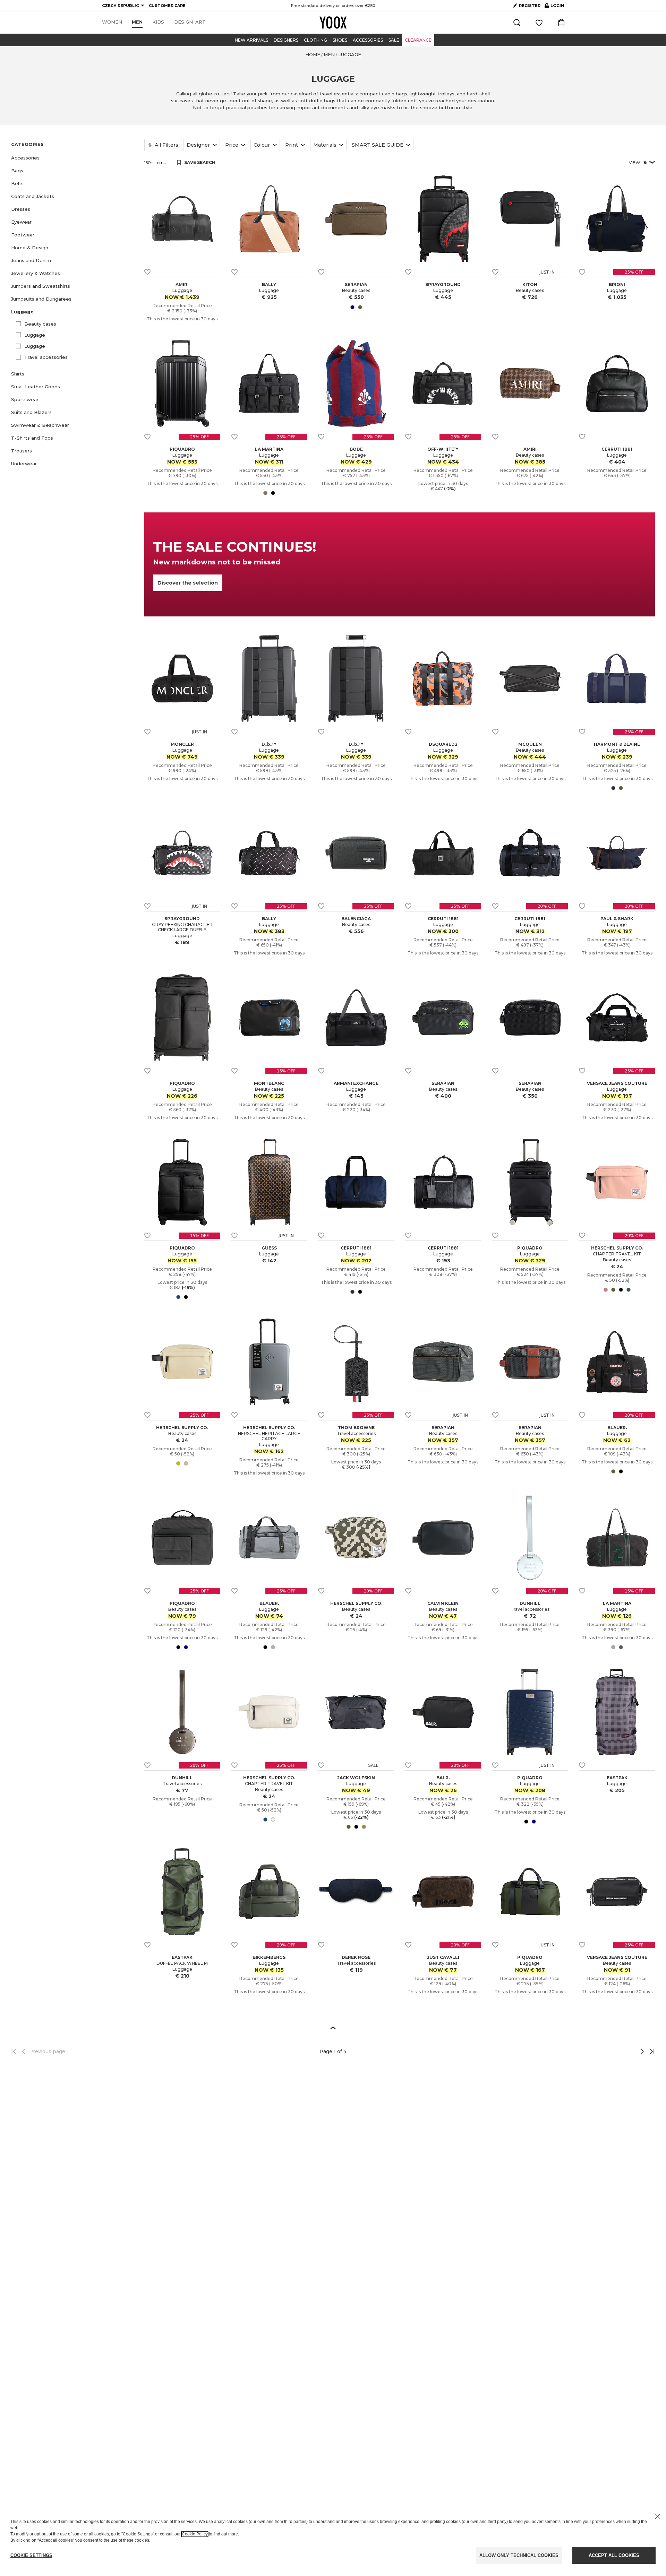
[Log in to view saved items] (539, 23)
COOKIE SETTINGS (31, 2555)
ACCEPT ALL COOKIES (614, 2555)
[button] (74, 158)
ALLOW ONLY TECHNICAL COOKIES (519, 2555)
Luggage (35, 335)
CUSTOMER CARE (167, 6)
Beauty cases (40, 324)
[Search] (517, 23)
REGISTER (530, 6)
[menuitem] (112, 22)
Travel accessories (46, 357)
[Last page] (650, 2051)
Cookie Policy (195, 2534)
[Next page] (619, 2051)
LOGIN (554, 7)
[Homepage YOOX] (333, 23)
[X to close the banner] (658, 2516)
